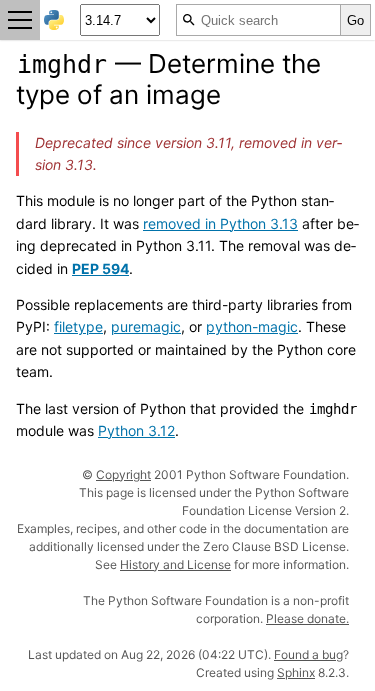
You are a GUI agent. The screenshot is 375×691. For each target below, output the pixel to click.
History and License (175, 564)
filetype (78, 326)
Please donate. (307, 618)
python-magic (252, 326)
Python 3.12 (136, 430)
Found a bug (308, 654)
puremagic (146, 326)
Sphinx (296, 672)
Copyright (123, 474)
